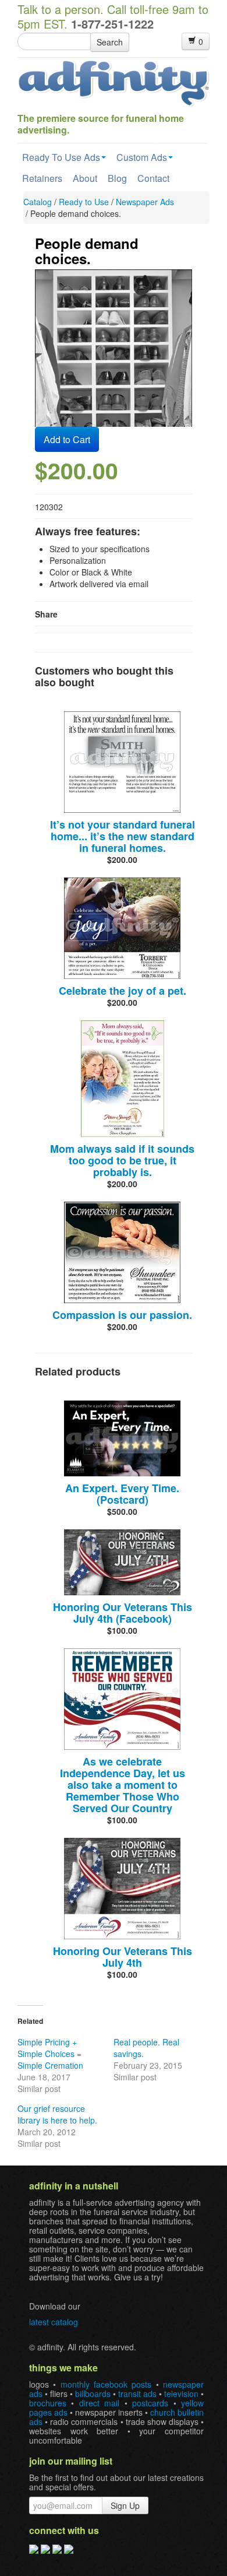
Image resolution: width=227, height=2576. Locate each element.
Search (110, 42)
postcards (150, 2403)
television (181, 2393)
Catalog (38, 202)
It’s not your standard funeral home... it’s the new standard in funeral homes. (123, 836)
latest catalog (54, 2322)
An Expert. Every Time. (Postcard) (122, 1494)
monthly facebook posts (106, 2384)
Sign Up (125, 2505)
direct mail (99, 2403)
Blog (117, 178)
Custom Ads (142, 157)
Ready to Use (84, 202)
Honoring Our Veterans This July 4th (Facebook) (123, 1613)
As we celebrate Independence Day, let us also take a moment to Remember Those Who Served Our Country (123, 1785)
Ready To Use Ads (61, 157)
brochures (48, 2403)
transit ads (137, 2393)
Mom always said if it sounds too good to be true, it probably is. (122, 1160)
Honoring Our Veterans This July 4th (123, 1957)
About (85, 178)
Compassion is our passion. (122, 1315)
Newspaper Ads (145, 202)
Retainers (42, 178)
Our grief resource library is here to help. (57, 2114)
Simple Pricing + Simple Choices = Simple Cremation (50, 2054)
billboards (93, 2393)
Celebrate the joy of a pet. (123, 991)
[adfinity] (114, 82)
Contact (153, 178)
